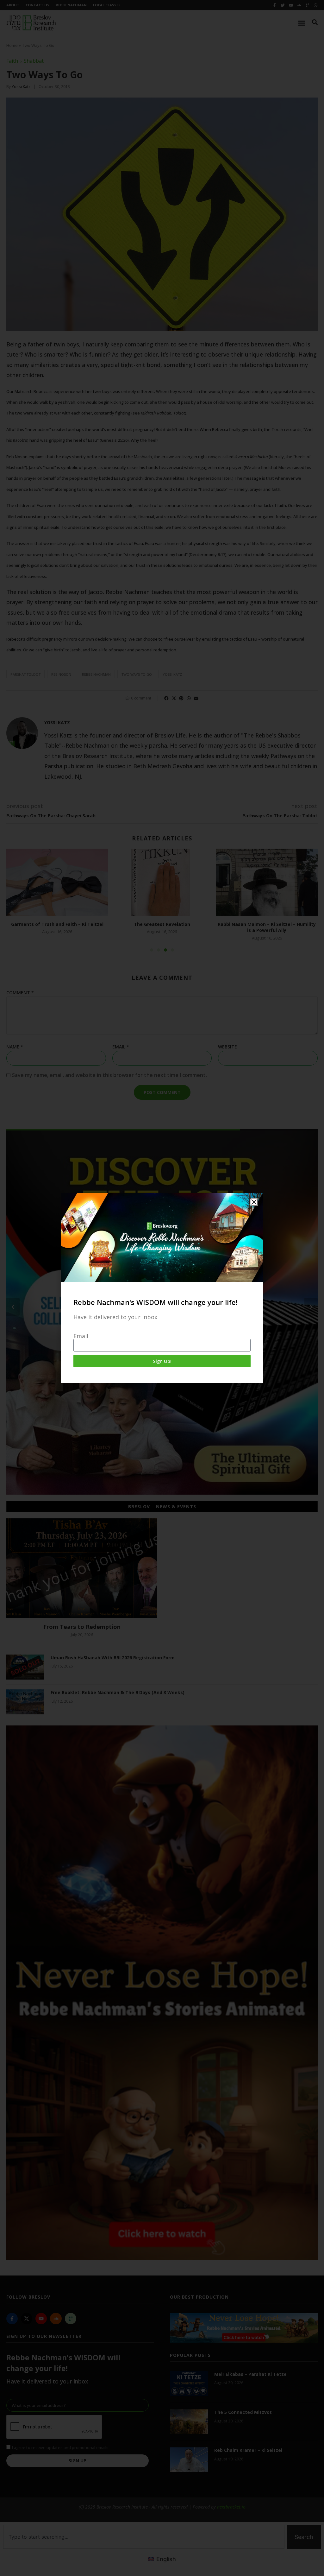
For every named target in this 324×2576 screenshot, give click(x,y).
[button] (254, 1202)
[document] (162, 1288)
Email (81, 1336)
